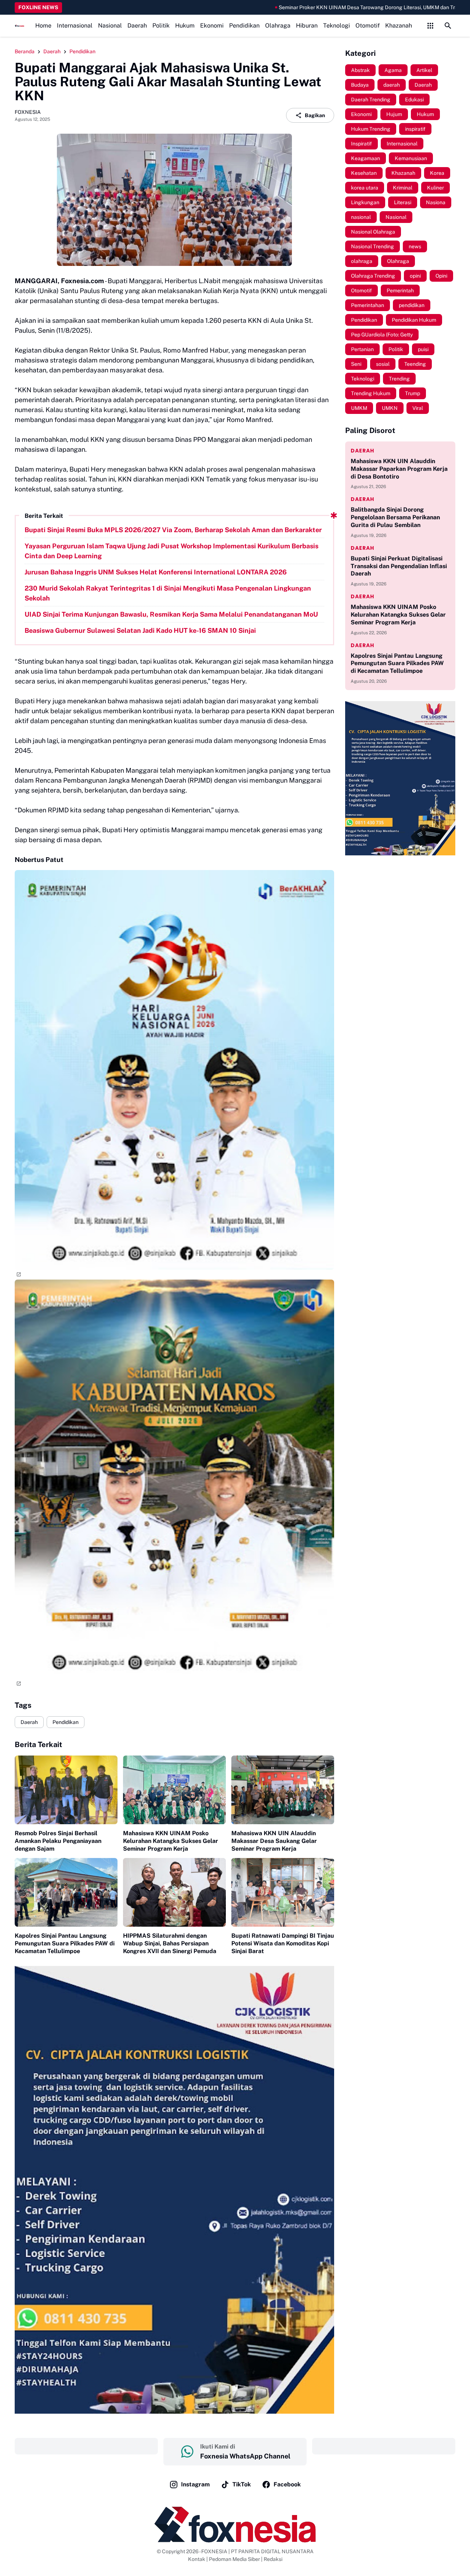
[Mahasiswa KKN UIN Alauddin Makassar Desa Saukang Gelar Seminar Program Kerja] (283, 1790)
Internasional (75, 26)
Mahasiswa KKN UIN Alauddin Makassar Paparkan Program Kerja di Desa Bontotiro (399, 469)
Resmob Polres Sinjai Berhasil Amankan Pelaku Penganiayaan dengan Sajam (58, 1841)
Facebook (287, 2484)
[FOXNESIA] (19, 26)
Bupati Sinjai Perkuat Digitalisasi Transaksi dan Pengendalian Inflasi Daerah (399, 566)
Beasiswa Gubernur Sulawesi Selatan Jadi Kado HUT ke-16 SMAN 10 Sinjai (140, 630)
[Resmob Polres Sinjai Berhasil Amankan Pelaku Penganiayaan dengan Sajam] (66, 1790)
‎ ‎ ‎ (86, 2446)
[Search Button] (448, 26)
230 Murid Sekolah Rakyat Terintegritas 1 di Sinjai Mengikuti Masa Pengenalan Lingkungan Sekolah (168, 593)
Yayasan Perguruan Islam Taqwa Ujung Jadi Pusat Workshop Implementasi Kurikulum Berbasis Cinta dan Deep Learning (171, 551)
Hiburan (307, 26)
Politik (161, 26)
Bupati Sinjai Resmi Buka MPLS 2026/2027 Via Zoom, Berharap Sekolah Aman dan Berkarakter (173, 530)
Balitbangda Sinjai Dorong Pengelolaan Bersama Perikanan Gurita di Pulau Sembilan (395, 517)
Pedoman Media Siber (234, 2559)
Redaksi (273, 2559)
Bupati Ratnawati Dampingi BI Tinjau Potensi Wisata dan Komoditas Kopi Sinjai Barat (283, 1943)
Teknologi (337, 26)
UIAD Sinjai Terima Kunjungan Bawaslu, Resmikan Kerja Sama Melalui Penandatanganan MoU (171, 614)
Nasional (110, 26)
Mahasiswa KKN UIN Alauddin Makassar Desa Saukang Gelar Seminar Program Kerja (274, 1841)
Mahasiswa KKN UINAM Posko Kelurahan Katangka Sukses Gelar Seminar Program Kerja (171, 1841)
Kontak (197, 2559)
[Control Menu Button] (430, 26)
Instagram (195, 2484)
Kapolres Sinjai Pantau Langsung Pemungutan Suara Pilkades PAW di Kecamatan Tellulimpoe (65, 1943)
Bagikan (315, 115)
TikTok (242, 2484)
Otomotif (368, 26)
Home (43, 26)
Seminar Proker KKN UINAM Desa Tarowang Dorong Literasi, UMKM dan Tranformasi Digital (301, 7)
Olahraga (278, 26)
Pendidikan (244, 26)
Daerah (137, 26)
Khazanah (399, 26)
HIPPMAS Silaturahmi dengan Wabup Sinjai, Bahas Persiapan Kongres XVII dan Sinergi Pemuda (170, 1943)
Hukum (185, 26)
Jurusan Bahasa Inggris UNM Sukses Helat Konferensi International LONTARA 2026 (156, 572)
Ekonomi (212, 26)
